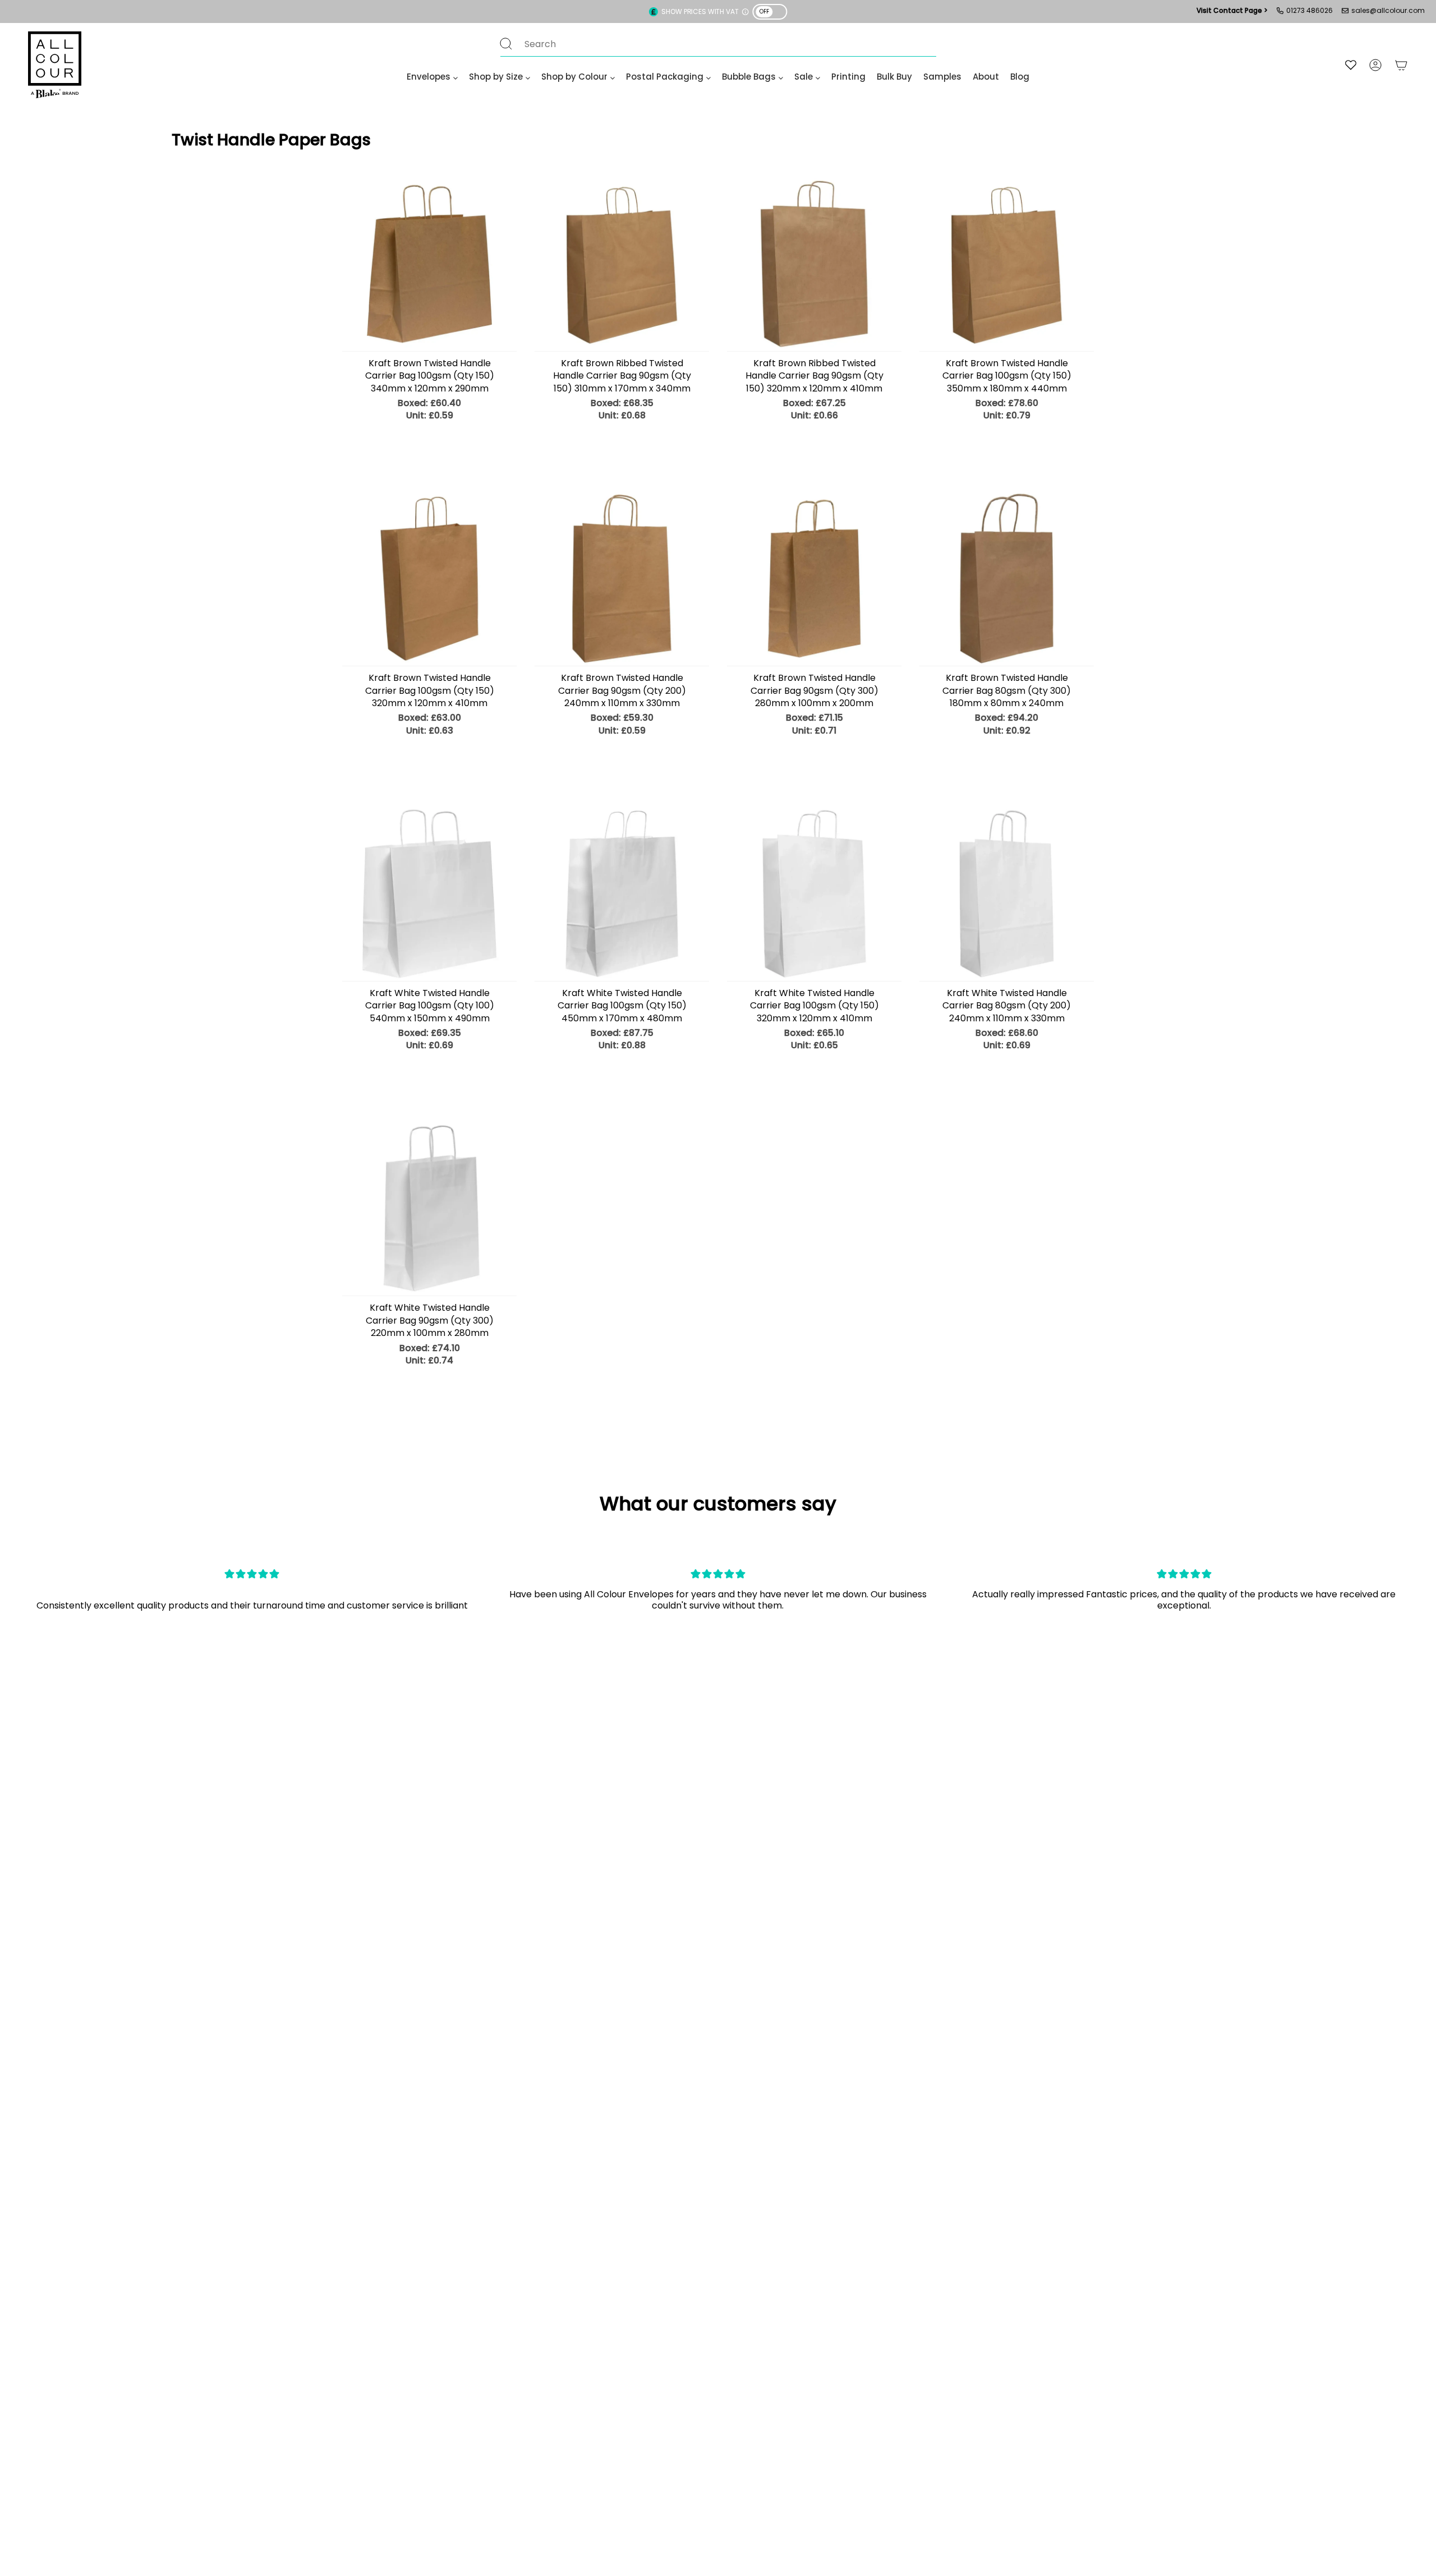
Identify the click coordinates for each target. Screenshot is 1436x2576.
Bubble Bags (749, 77)
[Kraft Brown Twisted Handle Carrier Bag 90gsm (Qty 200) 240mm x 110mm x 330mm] (622, 579)
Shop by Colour (574, 77)
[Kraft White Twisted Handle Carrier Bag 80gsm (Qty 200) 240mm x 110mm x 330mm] (1007, 894)
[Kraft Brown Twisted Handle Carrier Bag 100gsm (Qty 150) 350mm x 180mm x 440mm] (1007, 264)
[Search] (506, 44)
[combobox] (707, 44)
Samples (942, 77)
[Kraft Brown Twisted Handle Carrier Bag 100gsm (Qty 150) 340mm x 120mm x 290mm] (429, 264)
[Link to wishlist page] (1351, 65)
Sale (804, 77)
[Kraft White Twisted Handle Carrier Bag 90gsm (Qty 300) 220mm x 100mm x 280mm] (429, 1208)
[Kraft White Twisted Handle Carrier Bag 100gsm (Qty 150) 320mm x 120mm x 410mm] (814, 894)
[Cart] (1401, 65)
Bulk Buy (894, 77)
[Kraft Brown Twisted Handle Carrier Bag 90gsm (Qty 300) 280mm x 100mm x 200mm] (814, 579)
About (986, 77)
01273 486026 (1310, 10)
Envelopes (429, 77)
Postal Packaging (665, 77)
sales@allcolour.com (1388, 10)
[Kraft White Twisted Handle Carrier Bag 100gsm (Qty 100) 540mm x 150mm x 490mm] (429, 894)
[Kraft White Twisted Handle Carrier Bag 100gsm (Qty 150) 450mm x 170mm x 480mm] (622, 894)
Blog (1020, 77)
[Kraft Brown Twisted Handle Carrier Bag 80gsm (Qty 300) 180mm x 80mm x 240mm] (1007, 579)
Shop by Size (496, 77)
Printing (848, 77)
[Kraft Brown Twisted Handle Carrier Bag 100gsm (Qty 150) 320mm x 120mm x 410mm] (429, 579)
